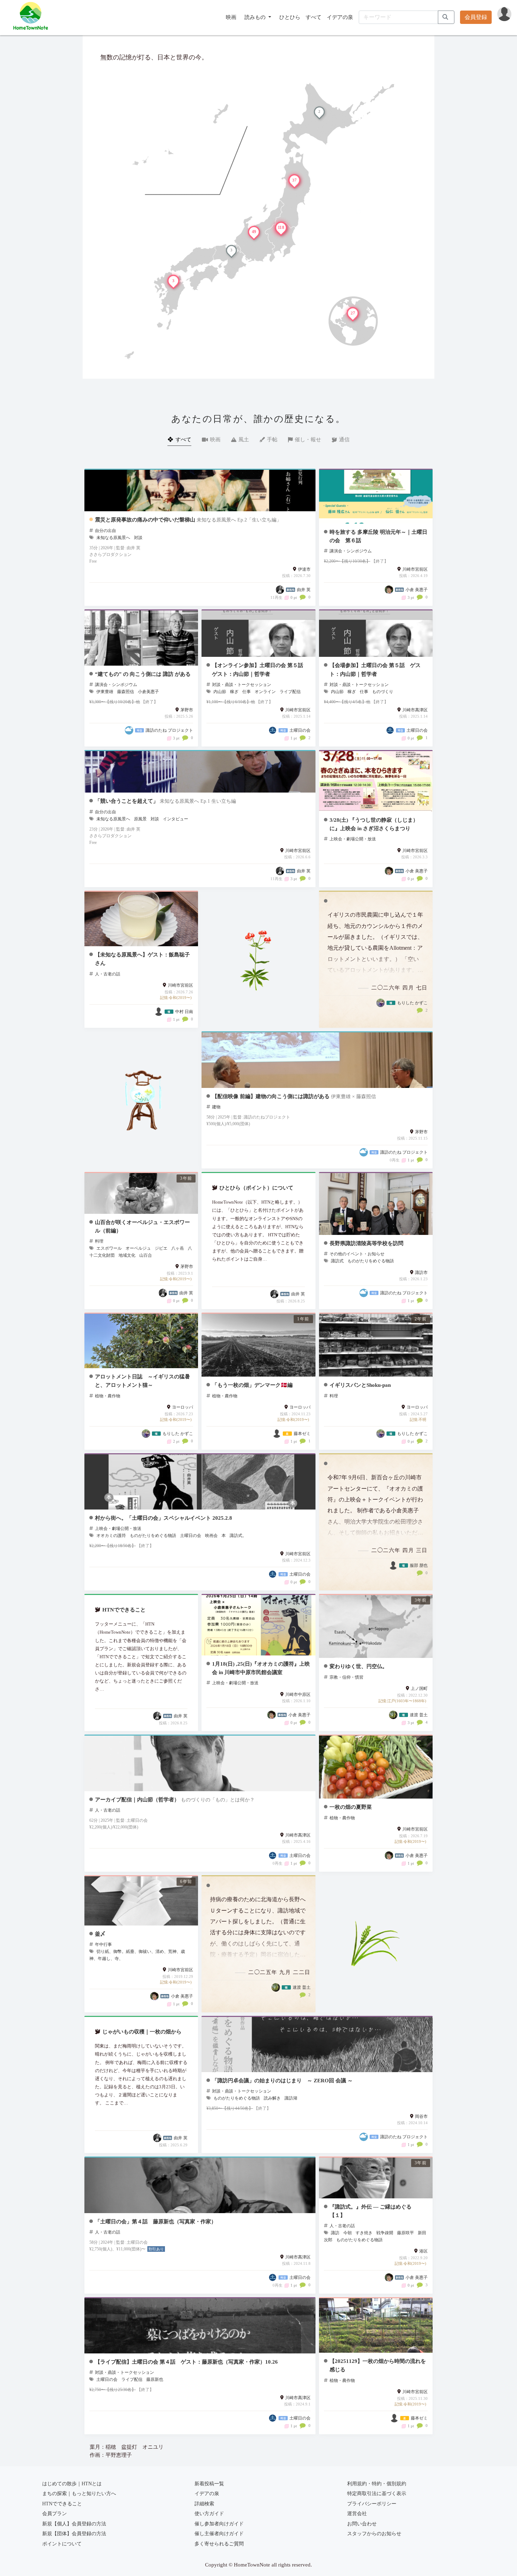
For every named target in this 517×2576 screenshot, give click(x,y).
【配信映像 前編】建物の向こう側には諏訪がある (271, 1096)
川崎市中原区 (298, 1694)
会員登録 (476, 17)
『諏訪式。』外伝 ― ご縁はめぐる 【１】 (371, 2211)
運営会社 (357, 2514)
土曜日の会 (191, 1536)
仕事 (247, 692)
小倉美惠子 (148, 692)
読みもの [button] (256, 17)
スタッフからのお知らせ (374, 2534)
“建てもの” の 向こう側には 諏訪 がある (143, 674)
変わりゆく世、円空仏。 (359, 1666)
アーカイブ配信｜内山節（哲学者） (137, 1799)
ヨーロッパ (183, 1407)
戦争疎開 (385, 2233)
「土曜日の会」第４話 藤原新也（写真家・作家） (156, 2221)
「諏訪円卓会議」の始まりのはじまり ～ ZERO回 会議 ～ (282, 2080)
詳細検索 (204, 2504)
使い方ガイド (209, 2514)
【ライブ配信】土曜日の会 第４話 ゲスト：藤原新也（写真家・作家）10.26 (186, 2362)
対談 (138, 538)
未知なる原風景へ (113, 538)
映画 (231, 17)
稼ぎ (234, 692)
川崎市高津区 (415, 710)
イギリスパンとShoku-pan (360, 1385)
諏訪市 (421, 1273)
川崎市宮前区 (415, 569)
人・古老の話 (108, 974)
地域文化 (127, 1255)
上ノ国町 (419, 1689)
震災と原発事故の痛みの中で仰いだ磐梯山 (145, 520)
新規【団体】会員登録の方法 (74, 2534)
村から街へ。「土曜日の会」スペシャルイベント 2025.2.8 (164, 1518)
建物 (216, 1107)
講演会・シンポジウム (351, 551)
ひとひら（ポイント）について (256, 1188)
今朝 (347, 2233)
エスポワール (109, 1248)
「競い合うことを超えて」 (127, 801)
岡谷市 (421, 2116)
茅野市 (187, 710)
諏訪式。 (238, 1536)
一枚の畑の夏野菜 (351, 1807)
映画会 (211, 1536)
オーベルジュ (138, 1248)
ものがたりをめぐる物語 (371, 1261)
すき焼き (364, 2233)
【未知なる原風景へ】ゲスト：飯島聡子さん (142, 959)
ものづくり (383, 692)
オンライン (265, 692)
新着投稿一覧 (209, 2484)
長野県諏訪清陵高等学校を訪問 (366, 1243)
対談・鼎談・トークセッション (242, 685)
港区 (423, 2251)
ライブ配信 (290, 692)
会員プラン (55, 2514)
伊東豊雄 (105, 692)
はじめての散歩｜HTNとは (72, 2484)
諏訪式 (337, 1261)
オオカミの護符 (111, 1536)
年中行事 (103, 1944)
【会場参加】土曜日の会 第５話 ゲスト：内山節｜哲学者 (375, 669)
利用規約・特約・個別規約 (377, 2484)
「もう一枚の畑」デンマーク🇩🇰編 (252, 1385)
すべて (314, 17)
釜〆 (100, 1934)
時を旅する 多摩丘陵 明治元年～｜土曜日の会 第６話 (378, 536)
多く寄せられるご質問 (219, 2544)
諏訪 (335, 2233)
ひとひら (290, 17)
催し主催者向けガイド (219, 2534)
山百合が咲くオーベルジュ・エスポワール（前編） (142, 1226)
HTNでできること (124, 1610)
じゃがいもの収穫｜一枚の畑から (142, 2032)
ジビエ (161, 1248)
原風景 (140, 819)
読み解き (272, 2098)
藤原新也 (155, 2379)
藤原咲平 (406, 2233)
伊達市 (304, 569)
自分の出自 (106, 531)
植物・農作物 (108, 1396)
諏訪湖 (291, 2098)
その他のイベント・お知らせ (357, 1254)
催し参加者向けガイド (219, 2524)
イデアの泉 (340, 17)
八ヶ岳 (178, 1248)
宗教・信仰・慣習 (346, 1677)
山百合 (146, 1255)
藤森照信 (126, 692)
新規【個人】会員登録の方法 (74, 2524)
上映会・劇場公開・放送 (353, 839)
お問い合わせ (362, 2524)
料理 (99, 1241)
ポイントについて (62, 2544)
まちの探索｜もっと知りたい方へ (79, 2494)
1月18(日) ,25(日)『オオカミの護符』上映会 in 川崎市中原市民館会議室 (261, 1668)
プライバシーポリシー (372, 2504)
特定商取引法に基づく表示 (377, 2494)
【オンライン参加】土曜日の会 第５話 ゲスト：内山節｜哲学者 (260, 669)
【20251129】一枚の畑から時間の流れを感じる (378, 2365)
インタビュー (175, 819)
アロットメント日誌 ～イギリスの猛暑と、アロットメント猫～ (142, 1381)
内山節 (220, 692)
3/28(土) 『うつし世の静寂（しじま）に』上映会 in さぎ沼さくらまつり (374, 824)
